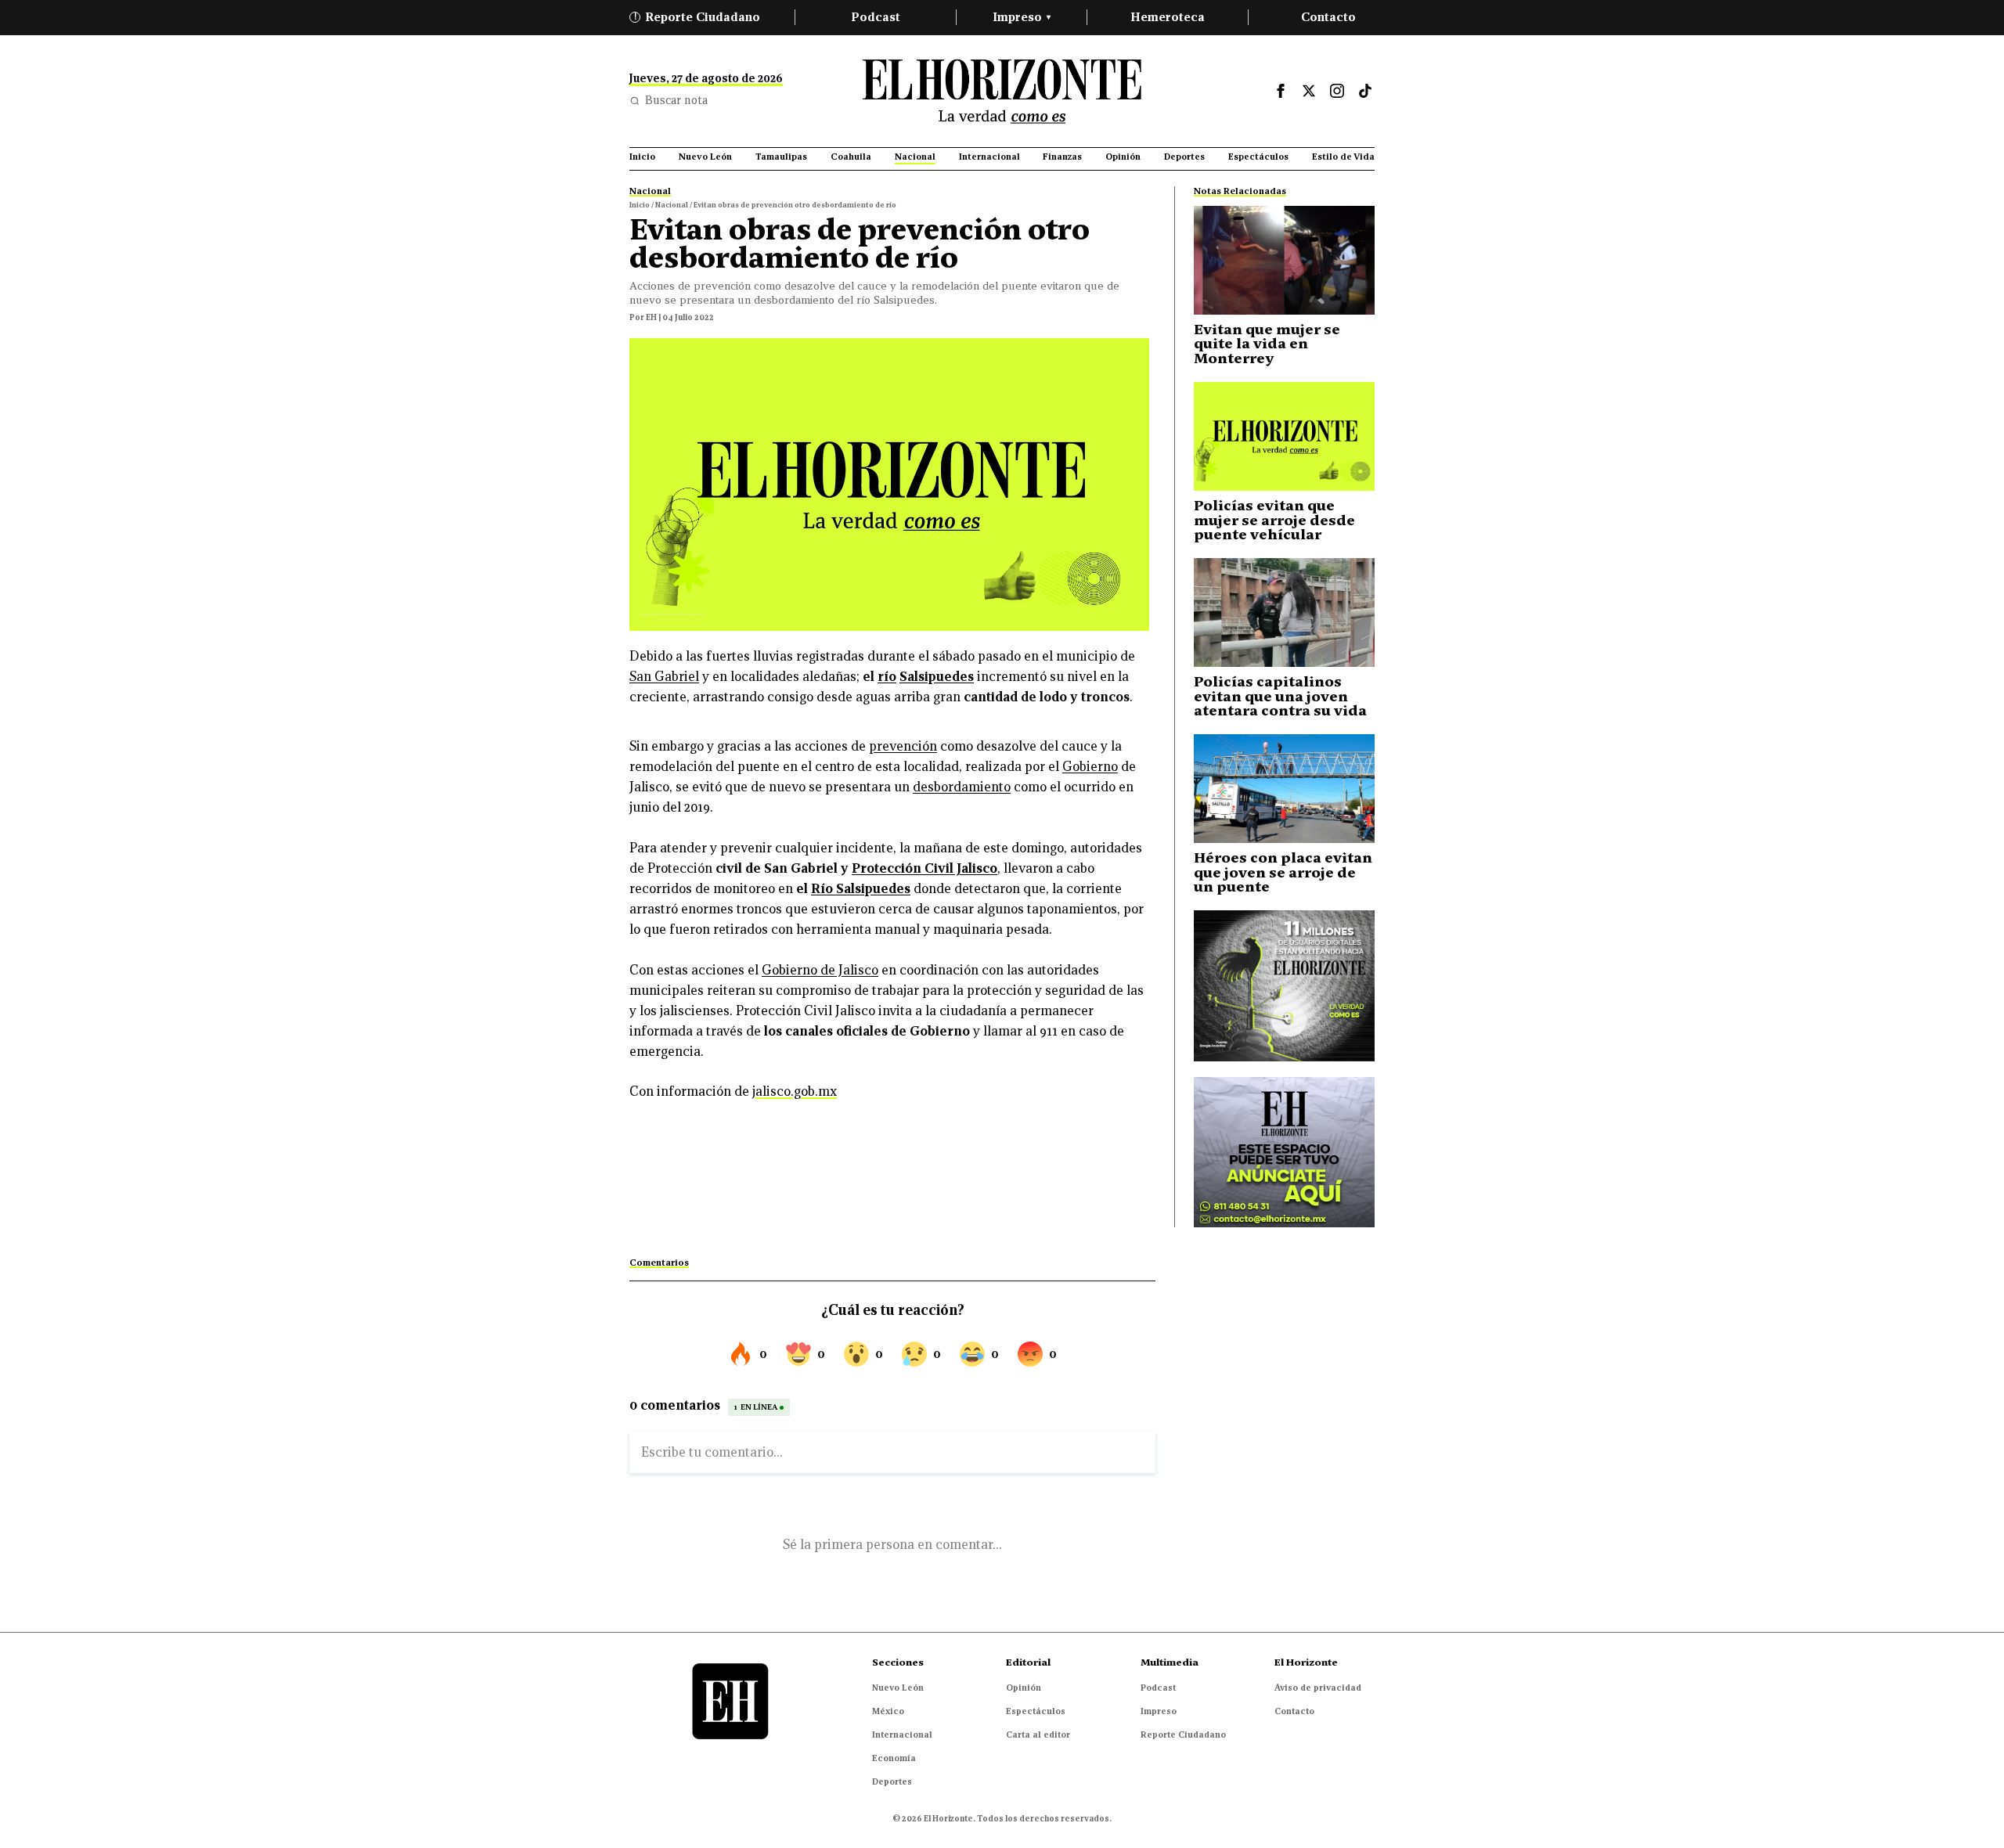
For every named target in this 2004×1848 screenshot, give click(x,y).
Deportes (892, 1781)
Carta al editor (1038, 1735)
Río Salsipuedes (861, 889)
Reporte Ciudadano (697, 17)
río (887, 677)
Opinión (1024, 1688)
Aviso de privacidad (1318, 1688)
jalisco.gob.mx (795, 1092)
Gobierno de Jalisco (820, 970)
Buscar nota (676, 100)
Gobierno (1090, 767)
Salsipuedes (937, 677)
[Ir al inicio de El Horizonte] (1002, 91)
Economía (894, 1758)
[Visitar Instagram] (1337, 91)
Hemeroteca (1168, 17)
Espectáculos (1036, 1711)
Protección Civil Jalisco (925, 868)
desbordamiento (962, 787)
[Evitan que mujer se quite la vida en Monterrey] (1284, 260)
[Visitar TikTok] (1365, 91)
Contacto (1328, 17)
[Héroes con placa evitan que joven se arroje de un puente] (1284, 789)
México (888, 1711)
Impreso (1022, 17)
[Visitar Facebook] (1281, 91)
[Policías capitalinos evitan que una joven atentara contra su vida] (1284, 612)
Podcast (876, 17)
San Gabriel (664, 677)
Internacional (902, 1735)
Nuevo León (898, 1688)
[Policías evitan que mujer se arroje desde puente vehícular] (1284, 436)
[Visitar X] (1309, 91)
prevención (903, 746)
